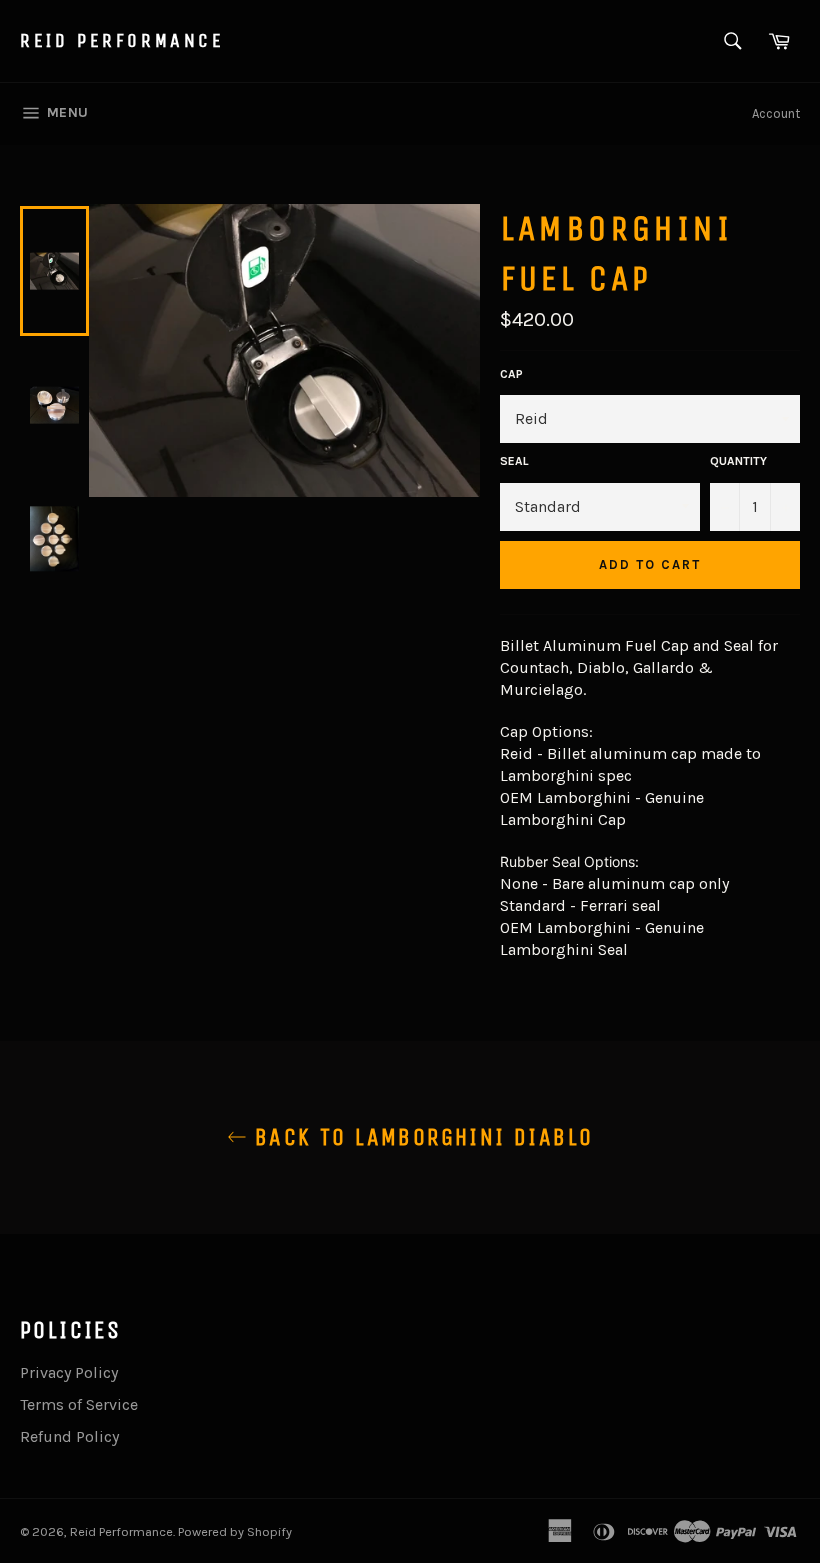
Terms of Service (79, 1404)
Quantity (738, 461)
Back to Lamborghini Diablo (420, 1137)
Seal (514, 461)
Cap (511, 374)
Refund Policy (69, 1436)
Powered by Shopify (235, 1531)
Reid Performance (122, 40)
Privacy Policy (69, 1372)
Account (776, 113)
